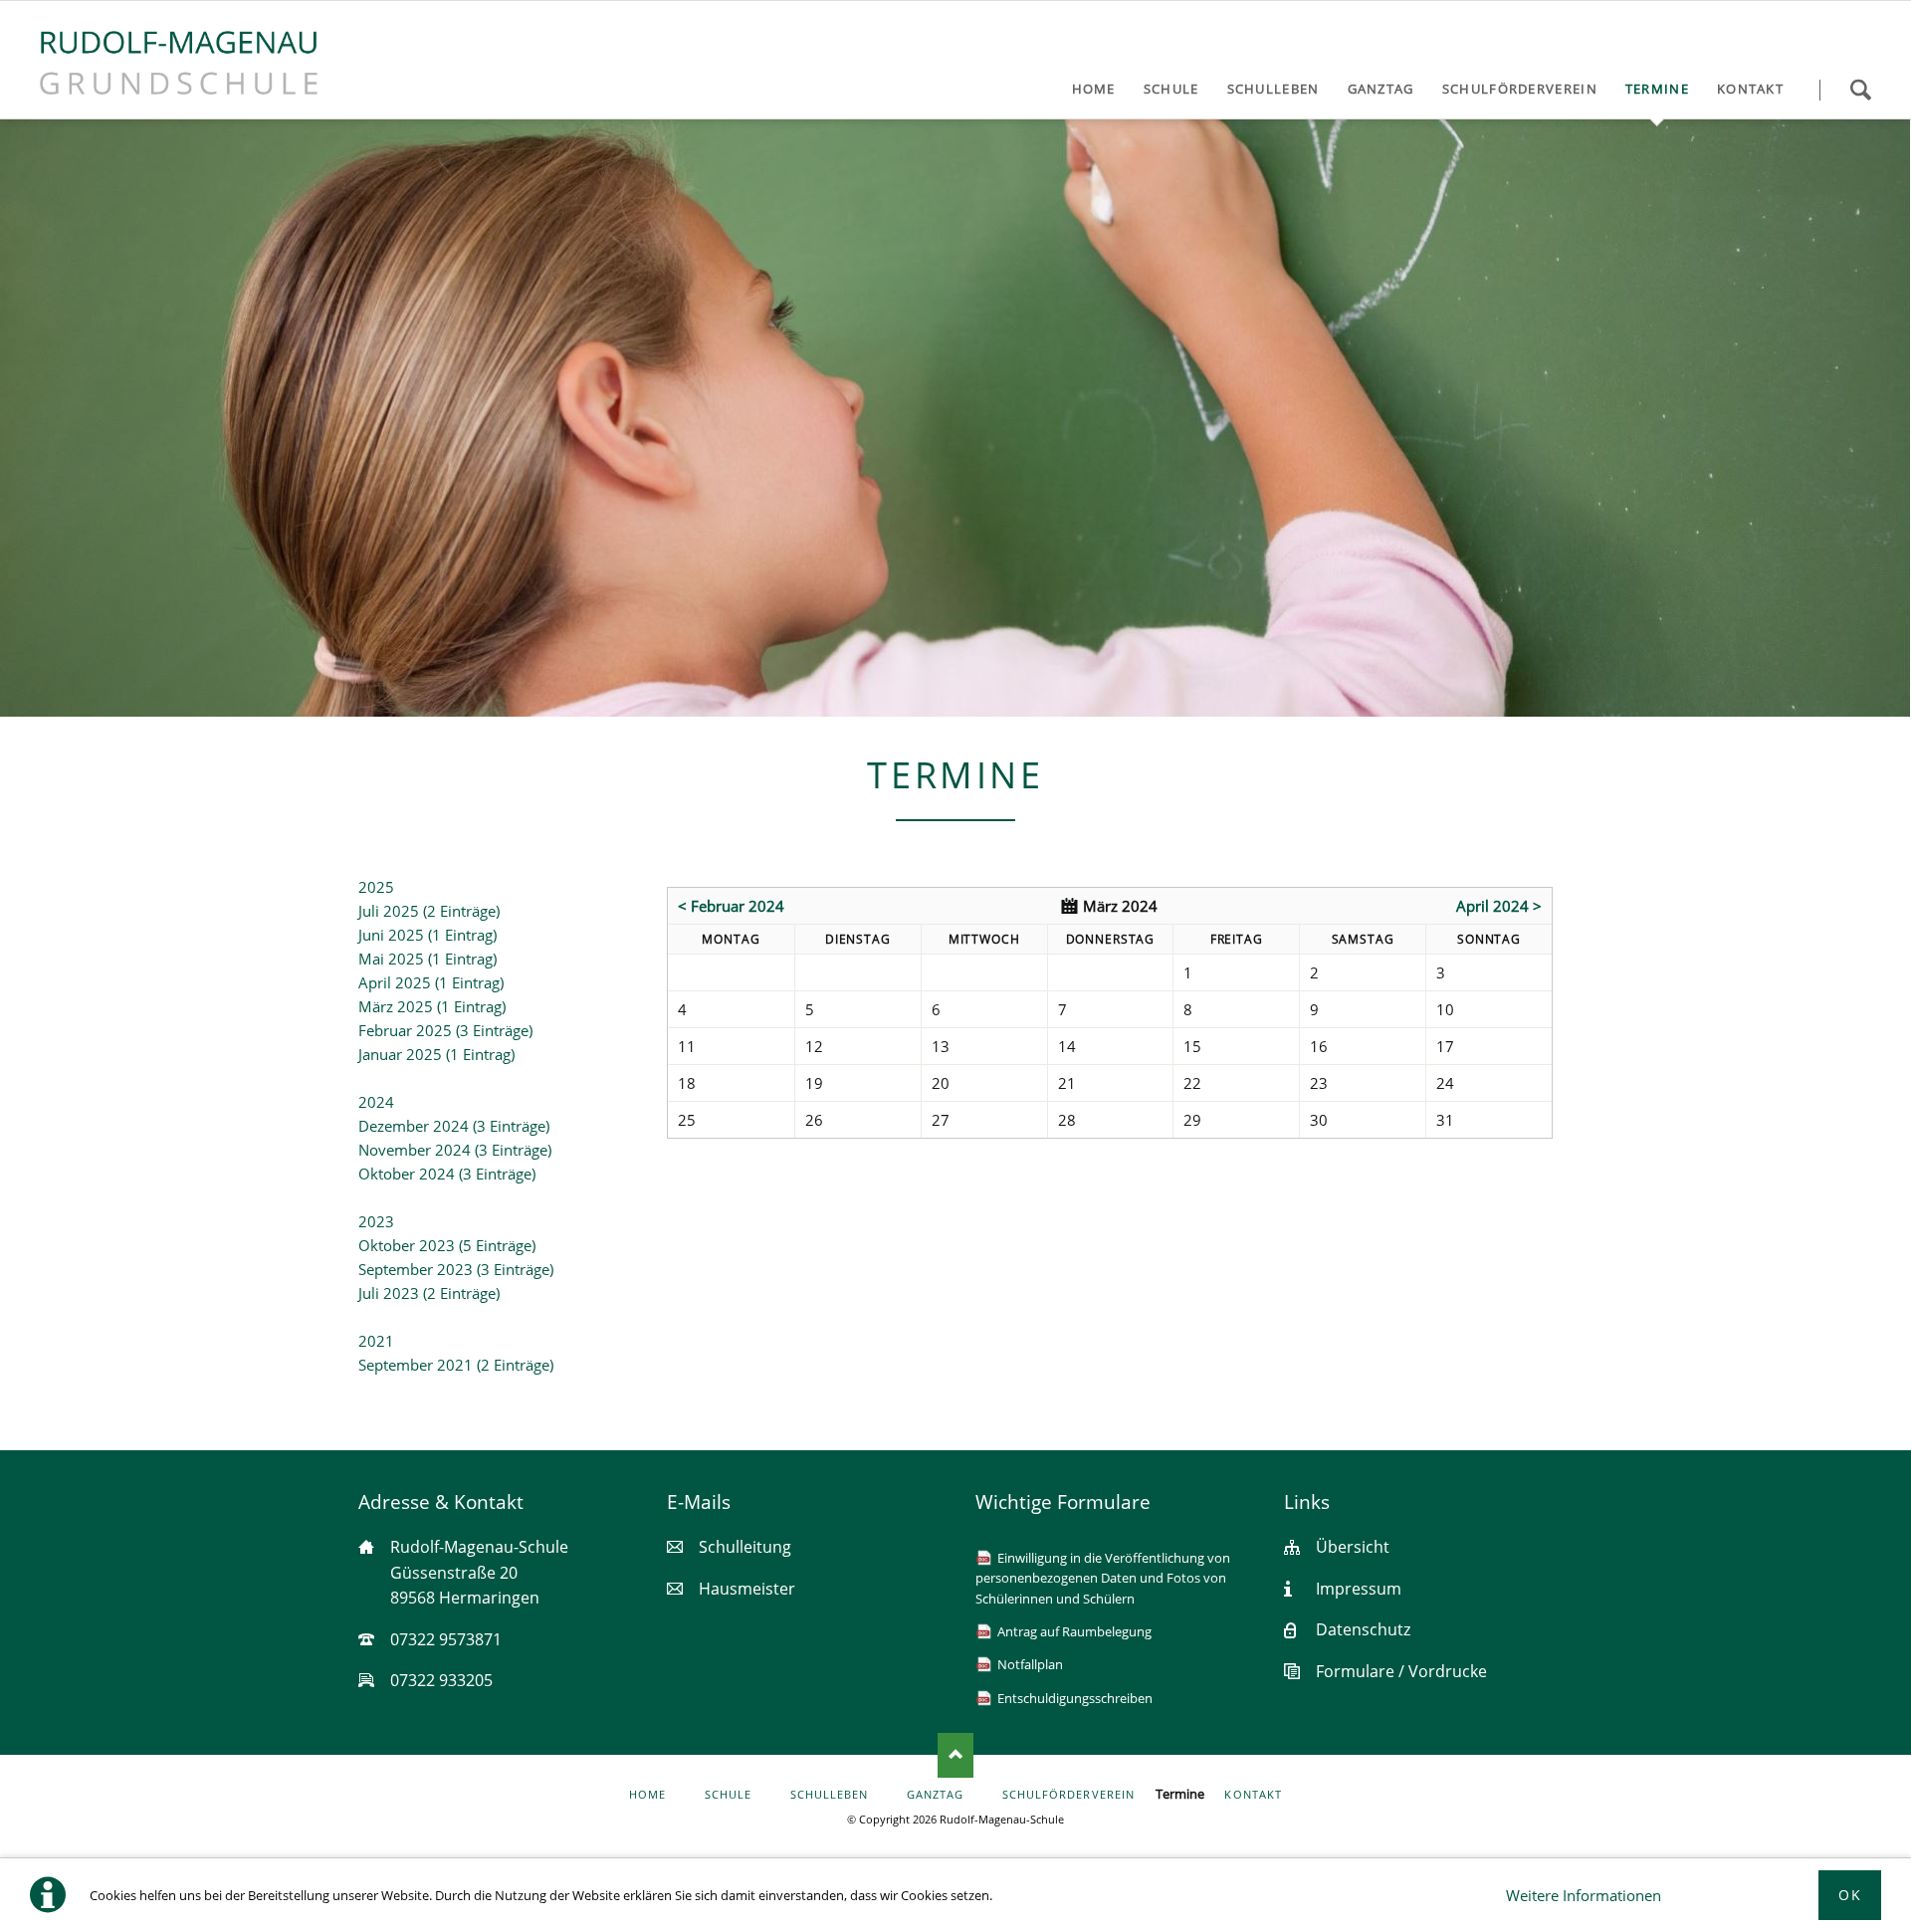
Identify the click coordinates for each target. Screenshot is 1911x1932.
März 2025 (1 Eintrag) (432, 1006)
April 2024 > (1499, 906)
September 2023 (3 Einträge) (456, 1269)
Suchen (1860, 90)
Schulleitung (745, 1547)
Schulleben (830, 1795)
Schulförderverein (1068, 1795)
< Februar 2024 (731, 906)
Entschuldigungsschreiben (1075, 1698)
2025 (376, 887)
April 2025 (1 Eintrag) (431, 982)
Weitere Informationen (1584, 1895)
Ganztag (935, 1795)
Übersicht (1353, 1547)
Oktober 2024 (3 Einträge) (447, 1174)
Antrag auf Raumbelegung (1074, 1631)
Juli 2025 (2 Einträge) (429, 911)
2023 (376, 1221)
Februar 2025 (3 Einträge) (445, 1030)
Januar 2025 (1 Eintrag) (436, 1054)
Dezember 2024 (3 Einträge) (454, 1126)
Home (647, 1795)
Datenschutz (1363, 1629)
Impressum (1359, 1589)
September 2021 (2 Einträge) (456, 1365)
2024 (376, 1102)
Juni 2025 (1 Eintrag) (427, 935)
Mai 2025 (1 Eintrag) (427, 959)
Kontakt (1253, 1795)
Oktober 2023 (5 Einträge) (447, 1245)
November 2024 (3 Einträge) (455, 1150)
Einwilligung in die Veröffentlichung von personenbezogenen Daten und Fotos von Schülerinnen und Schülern (1103, 1578)
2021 (376, 1341)
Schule (728, 1795)
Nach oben (955, 1755)
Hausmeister (747, 1589)
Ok (1850, 1895)
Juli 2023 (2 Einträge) (429, 1293)
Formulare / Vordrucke (1401, 1671)
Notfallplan (1030, 1664)
